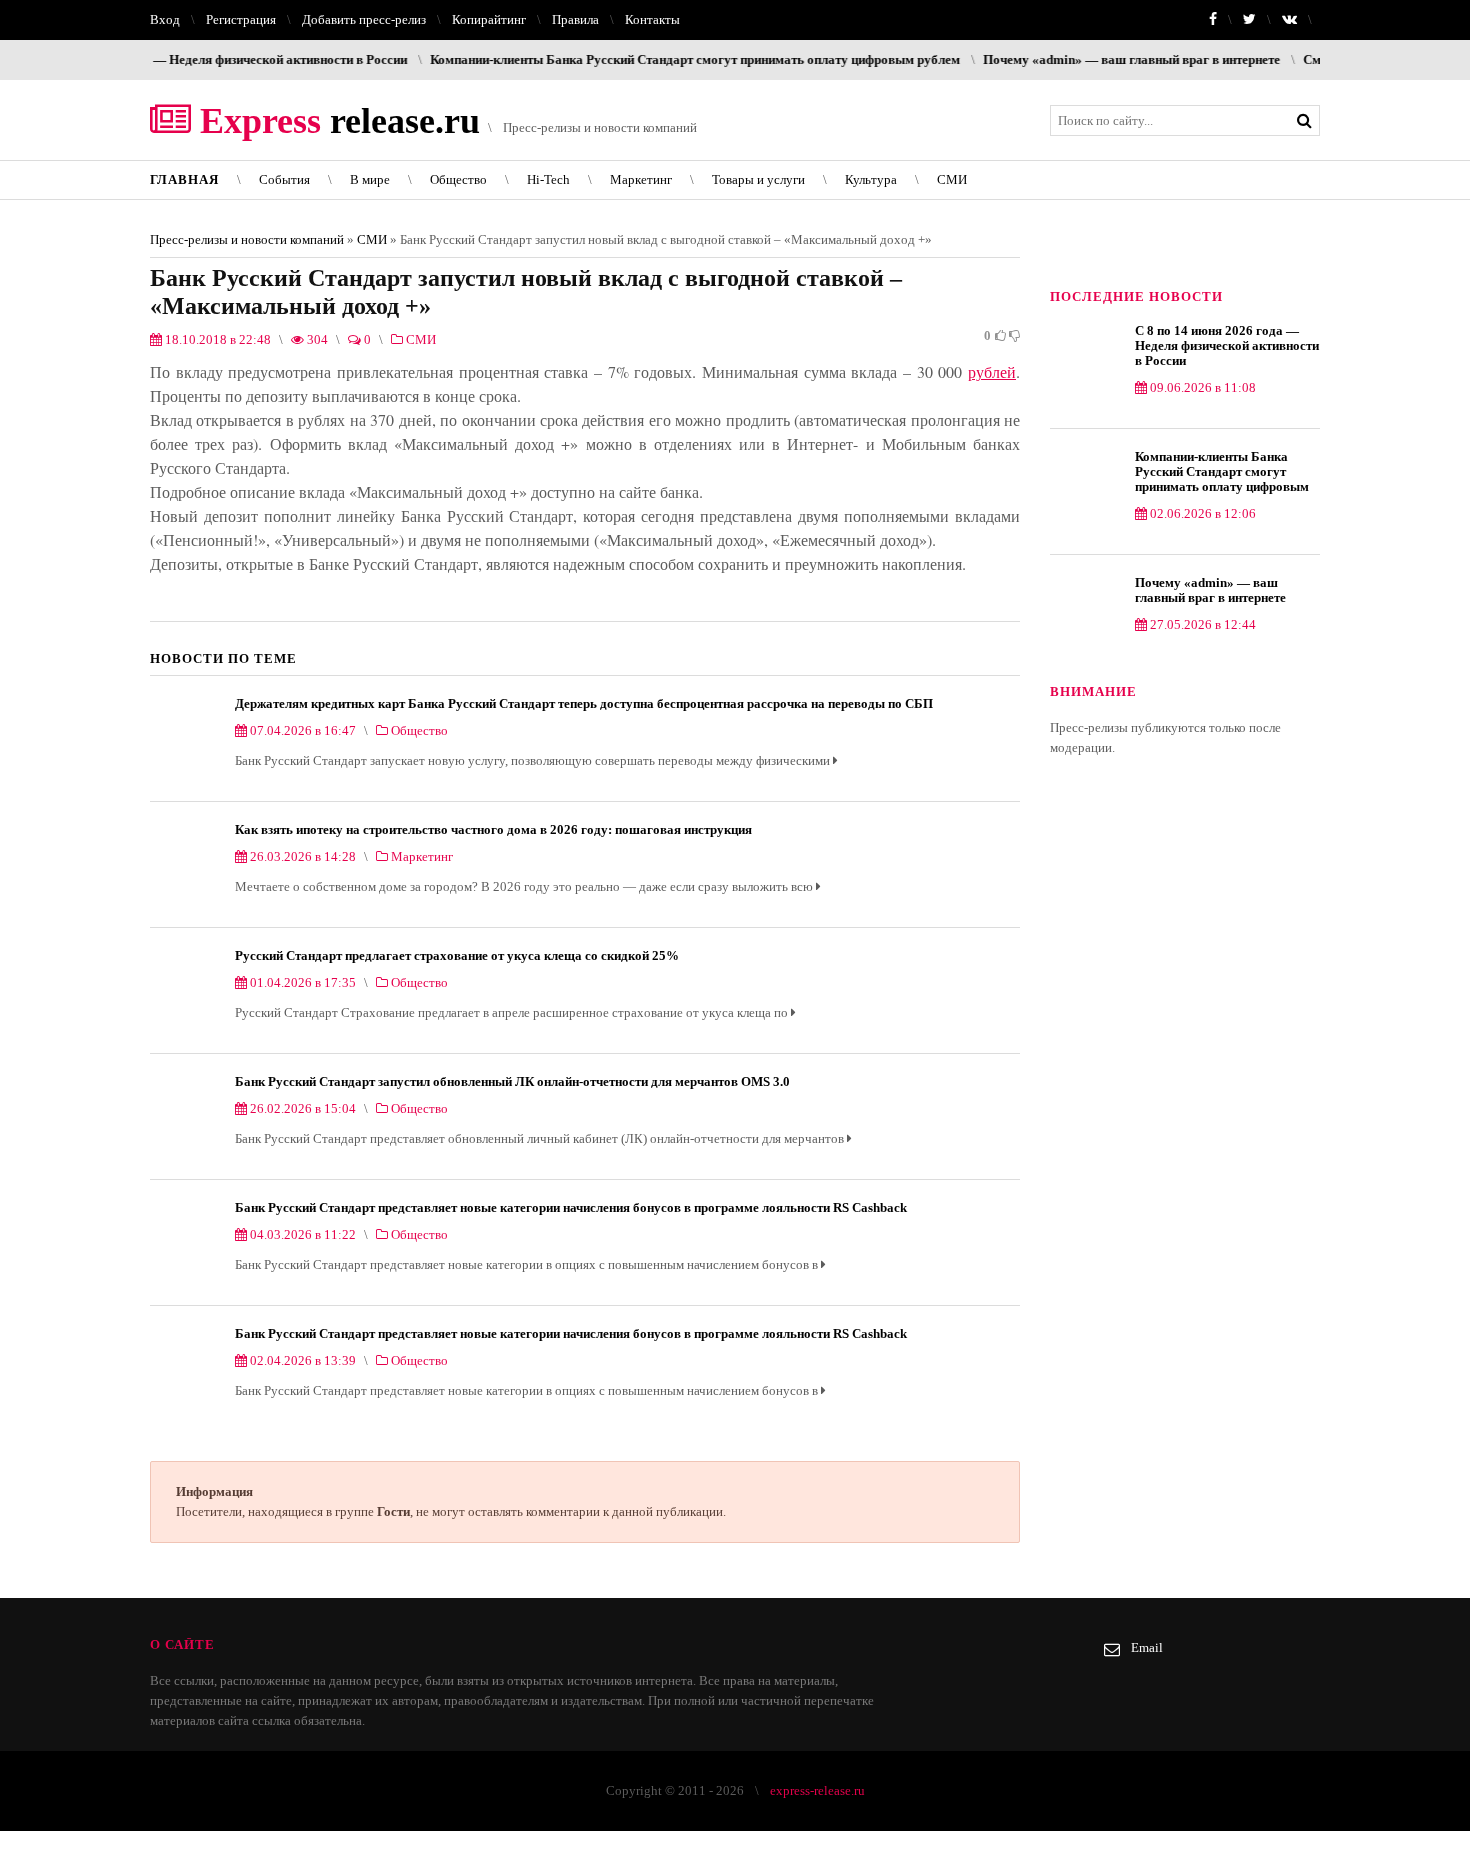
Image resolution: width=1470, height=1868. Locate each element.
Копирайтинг (489, 19)
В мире (370, 179)
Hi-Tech (548, 179)
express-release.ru (817, 1790)
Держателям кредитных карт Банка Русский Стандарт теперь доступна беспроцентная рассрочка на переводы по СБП (584, 703)
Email (1147, 1647)
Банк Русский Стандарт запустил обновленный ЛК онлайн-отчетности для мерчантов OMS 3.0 (512, 1081)
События (284, 179)
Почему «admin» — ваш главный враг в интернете (1084, 59)
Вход (165, 19)
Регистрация (241, 19)
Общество (458, 179)
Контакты (652, 19)
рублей (992, 371)
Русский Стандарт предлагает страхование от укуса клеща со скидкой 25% (457, 955)
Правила (575, 19)
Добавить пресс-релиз (364, 19)
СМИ (952, 179)
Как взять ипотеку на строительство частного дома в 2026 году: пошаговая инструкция (493, 829)
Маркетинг (641, 179)
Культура (871, 179)
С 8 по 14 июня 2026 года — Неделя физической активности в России (1227, 345)
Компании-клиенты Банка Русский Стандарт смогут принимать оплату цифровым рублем (648, 59)
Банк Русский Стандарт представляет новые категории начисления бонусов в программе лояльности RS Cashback (571, 1207)
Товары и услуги (758, 179)
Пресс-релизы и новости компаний (247, 239)
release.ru (335, 121)
